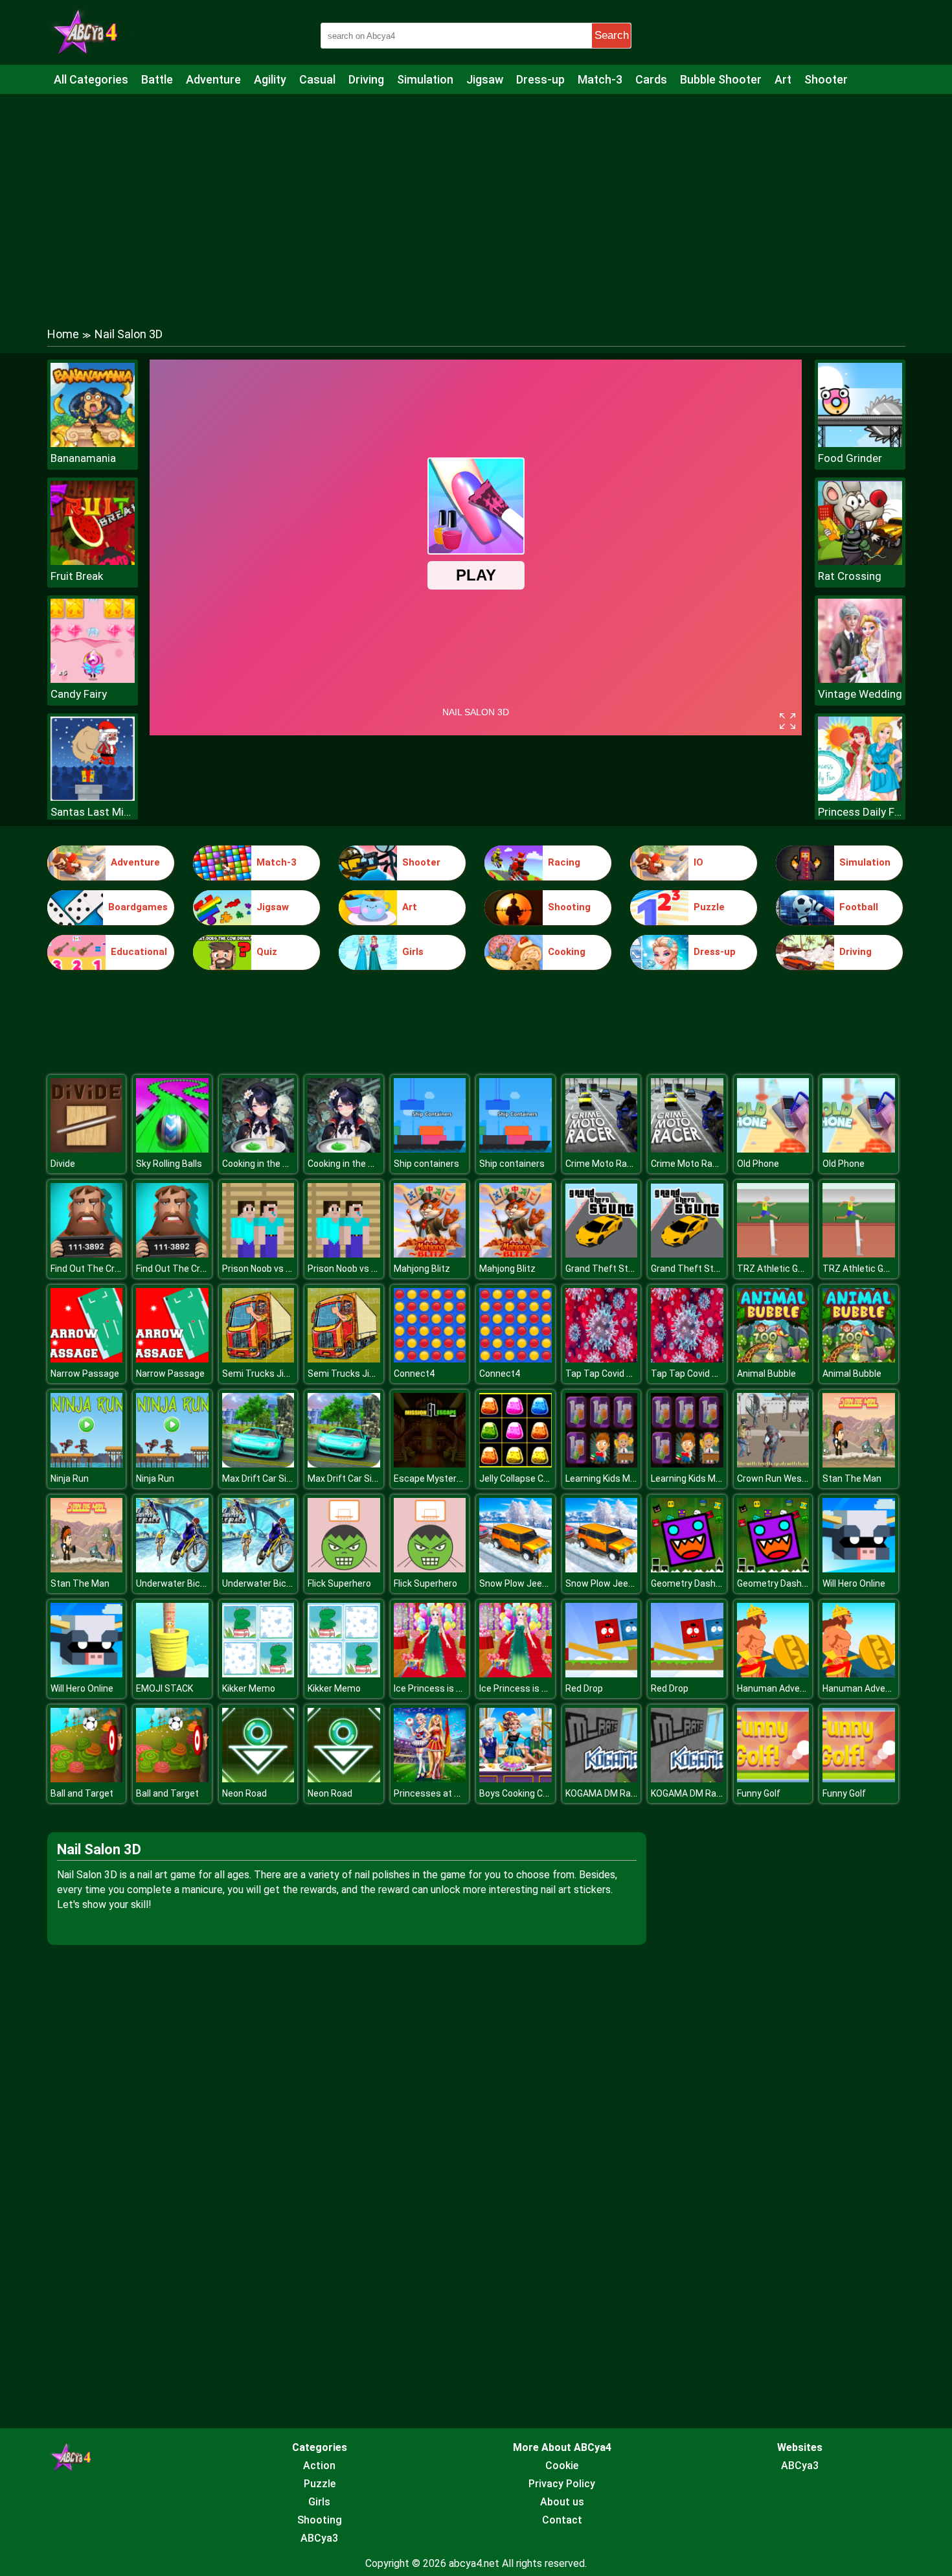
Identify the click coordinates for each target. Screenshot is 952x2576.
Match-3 (600, 79)
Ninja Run (70, 1478)
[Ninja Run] (87, 1464)
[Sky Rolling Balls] (172, 1149)
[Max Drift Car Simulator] (258, 1464)
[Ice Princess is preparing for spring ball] (430, 1674)
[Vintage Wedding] (860, 679)
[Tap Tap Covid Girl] (602, 1359)
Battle (157, 79)
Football (859, 907)
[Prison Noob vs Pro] (258, 1254)
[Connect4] (430, 1359)
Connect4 (414, 1374)
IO (698, 862)
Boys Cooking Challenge (528, 1793)
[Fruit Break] (93, 561)
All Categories (91, 79)
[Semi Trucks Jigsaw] (258, 1359)
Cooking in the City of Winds (279, 1164)
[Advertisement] (476, 198)
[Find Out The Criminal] (87, 1254)
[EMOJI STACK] (172, 1674)
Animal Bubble (766, 1374)
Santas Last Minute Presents (93, 812)
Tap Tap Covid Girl (602, 1374)
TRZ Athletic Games (779, 1269)
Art (783, 79)
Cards (651, 79)
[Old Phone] (773, 1149)
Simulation (425, 79)
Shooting (569, 907)
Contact (562, 2520)
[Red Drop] (602, 1674)
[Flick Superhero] (344, 1569)
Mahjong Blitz (422, 1269)
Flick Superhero (339, 1583)
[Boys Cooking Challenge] (516, 1779)
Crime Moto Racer (603, 1164)
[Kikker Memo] (258, 1674)
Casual (317, 79)
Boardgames (138, 907)
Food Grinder (850, 458)
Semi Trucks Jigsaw (264, 1374)
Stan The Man (852, 1478)
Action (319, 2466)
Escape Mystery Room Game (454, 1478)
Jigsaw (485, 79)
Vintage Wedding (860, 694)
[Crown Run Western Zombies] (773, 1464)
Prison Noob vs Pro (261, 1269)
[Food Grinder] (860, 443)
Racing (564, 862)
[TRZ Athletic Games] (773, 1254)
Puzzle (709, 907)
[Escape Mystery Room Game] (430, 1464)
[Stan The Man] (859, 1464)
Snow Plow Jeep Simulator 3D (541, 1583)
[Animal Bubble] (773, 1359)
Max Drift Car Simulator (271, 1478)
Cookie (562, 2466)
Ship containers (426, 1164)
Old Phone (758, 1164)
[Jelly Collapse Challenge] (516, 1464)
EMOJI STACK (164, 1688)
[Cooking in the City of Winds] (258, 1149)
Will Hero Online (854, 1583)
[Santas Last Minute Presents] (93, 797)
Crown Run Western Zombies (798, 1478)
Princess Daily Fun (860, 812)
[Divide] (87, 1149)
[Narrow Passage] (87, 1359)
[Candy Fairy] (93, 679)
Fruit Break (77, 576)
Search (612, 35)
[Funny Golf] (773, 1779)
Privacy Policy (562, 2484)
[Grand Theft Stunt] (602, 1254)
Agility (270, 79)
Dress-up (540, 79)
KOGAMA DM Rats (603, 1793)
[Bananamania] (93, 443)
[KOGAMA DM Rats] (602, 1779)
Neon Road (244, 1793)
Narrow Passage (85, 1374)
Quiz (267, 952)
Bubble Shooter (721, 79)
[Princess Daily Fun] (860, 797)
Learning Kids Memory (611, 1478)
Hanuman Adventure (780, 1688)
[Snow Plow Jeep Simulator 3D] (516, 1569)
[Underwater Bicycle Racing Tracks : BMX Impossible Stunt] (172, 1569)
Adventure (213, 79)
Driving (366, 79)
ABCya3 (319, 2538)
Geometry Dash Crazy (696, 1583)
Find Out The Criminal (95, 1269)
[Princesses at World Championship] (430, 1779)
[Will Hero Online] (859, 1569)
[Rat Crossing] (860, 561)
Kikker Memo (249, 1688)
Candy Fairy (79, 694)
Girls (413, 952)
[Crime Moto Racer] (602, 1149)
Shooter (826, 79)
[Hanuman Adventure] (773, 1674)
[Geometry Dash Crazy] (687, 1569)
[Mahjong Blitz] (430, 1254)
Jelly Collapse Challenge (529, 1478)
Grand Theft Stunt (604, 1269)
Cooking (567, 952)
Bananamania (83, 458)
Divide (63, 1164)
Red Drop (584, 1688)
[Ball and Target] (87, 1779)
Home (63, 334)
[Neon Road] (258, 1779)
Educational (139, 952)
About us (562, 2502)
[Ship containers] (430, 1149)
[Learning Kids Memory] (602, 1464)
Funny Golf (759, 1793)
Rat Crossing (850, 576)
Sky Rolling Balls (169, 1164)
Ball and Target (82, 1793)
